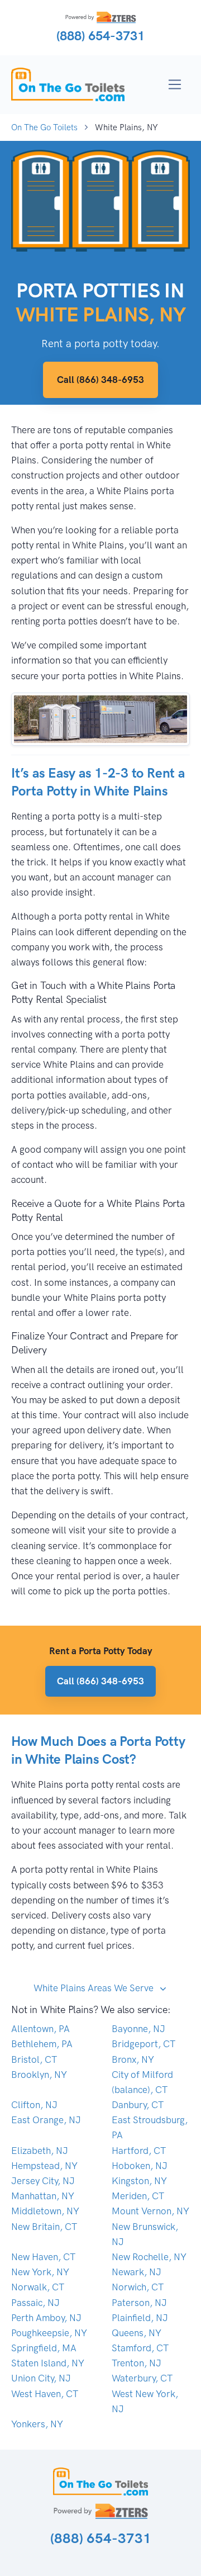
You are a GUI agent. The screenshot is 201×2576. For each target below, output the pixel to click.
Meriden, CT (138, 2196)
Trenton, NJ (137, 2363)
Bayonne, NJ (138, 2029)
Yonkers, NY (37, 2424)
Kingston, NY (139, 2181)
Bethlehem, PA (42, 2044)
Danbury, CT (138, 2105)
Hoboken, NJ (140, 2166)
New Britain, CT (44, 2227)
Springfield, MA (44, 2348)
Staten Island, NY (48, 2363)
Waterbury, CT (142, 2378)
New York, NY (40, 2272)
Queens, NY (137, 2333)
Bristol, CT (34, 2059)
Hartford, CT (139, 2151)
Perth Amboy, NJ (46, 2318)
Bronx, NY (133, 2059)
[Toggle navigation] (175, 85)
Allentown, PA (40, 2029)
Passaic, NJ (35, 2303)
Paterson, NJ (139, 2303)
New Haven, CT (43, 2257)
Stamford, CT (140, 2348)
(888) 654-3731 (100, 36)
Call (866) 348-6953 (100, 380)
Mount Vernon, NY (150, 2211)
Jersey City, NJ (43, 2181)
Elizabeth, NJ (40, 2151)
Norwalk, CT (38, 2287)
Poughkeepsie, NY (49, 2333)
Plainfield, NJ (140, 2318)
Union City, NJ (41, 2378)
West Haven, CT (45, 2394)
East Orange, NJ (46, 2120)
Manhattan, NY (43, 2196)
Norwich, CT (138, 2287)
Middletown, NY (45, 2211)
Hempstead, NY (44, 2166)
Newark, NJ (137, 2272)
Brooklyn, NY (39, 2075)
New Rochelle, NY (149, 2257)
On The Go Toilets (44, 127)
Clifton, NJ (34, 2105)
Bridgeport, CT (143, 2044)
